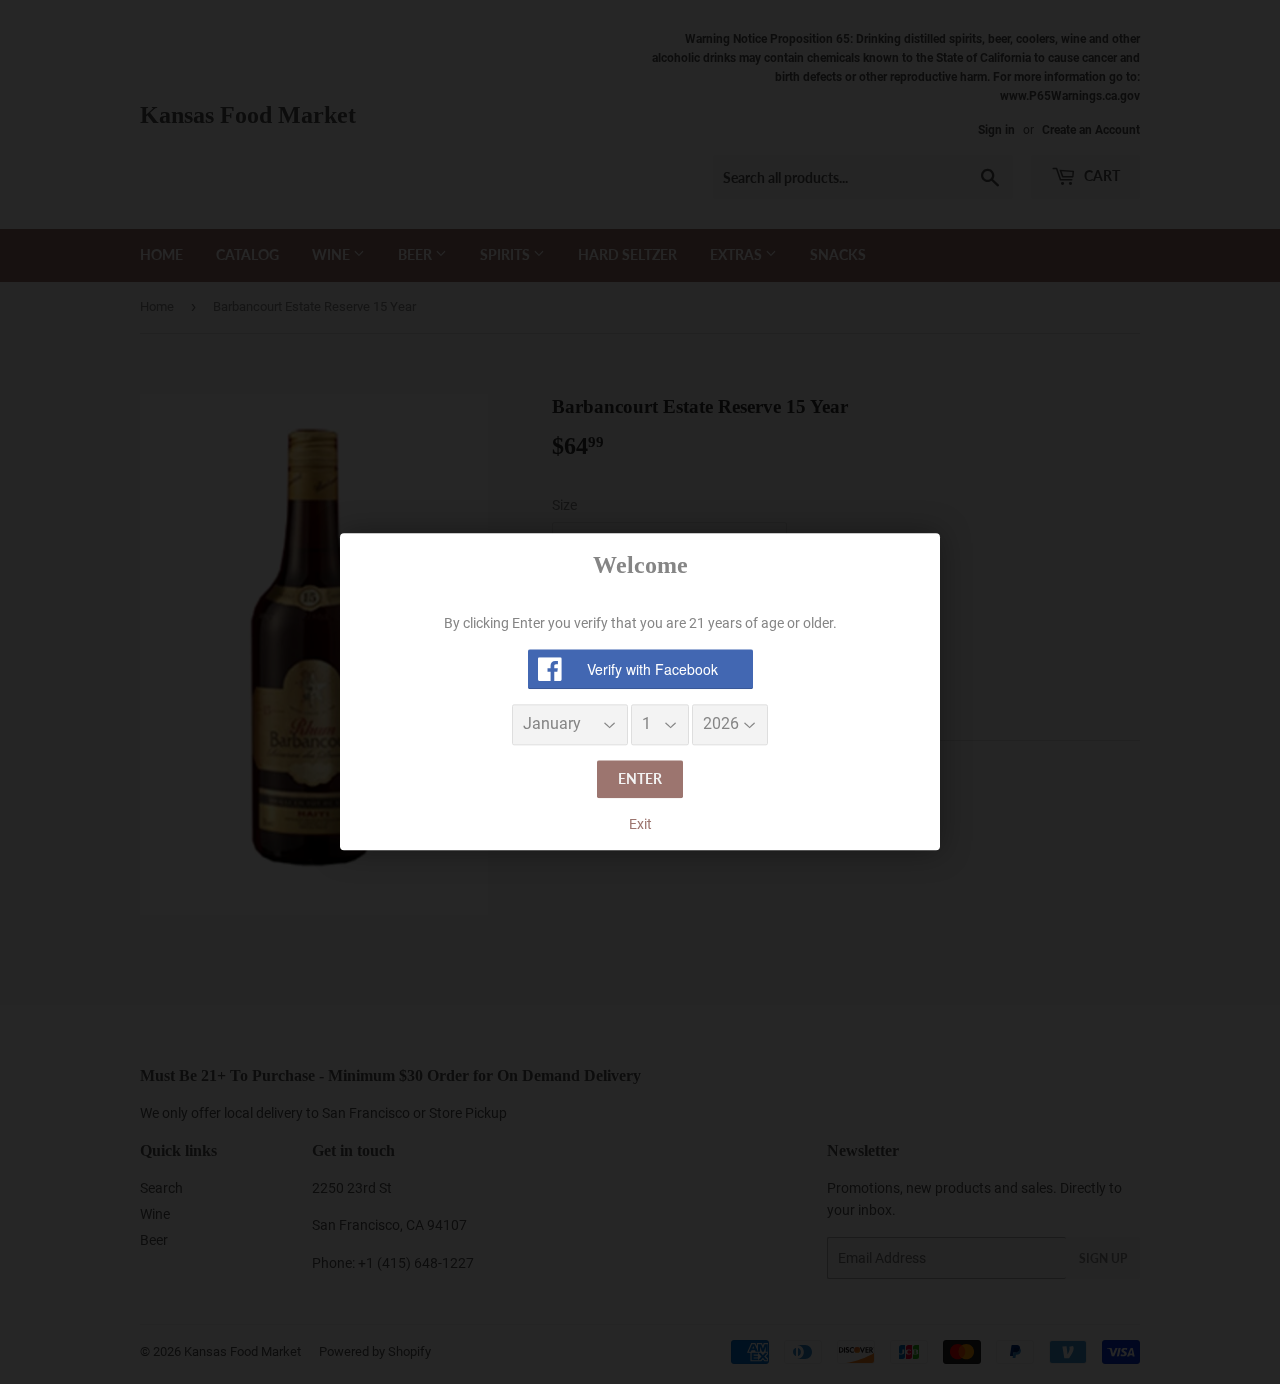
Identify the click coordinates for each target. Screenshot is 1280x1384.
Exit (640, 824)
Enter (640, 778)
